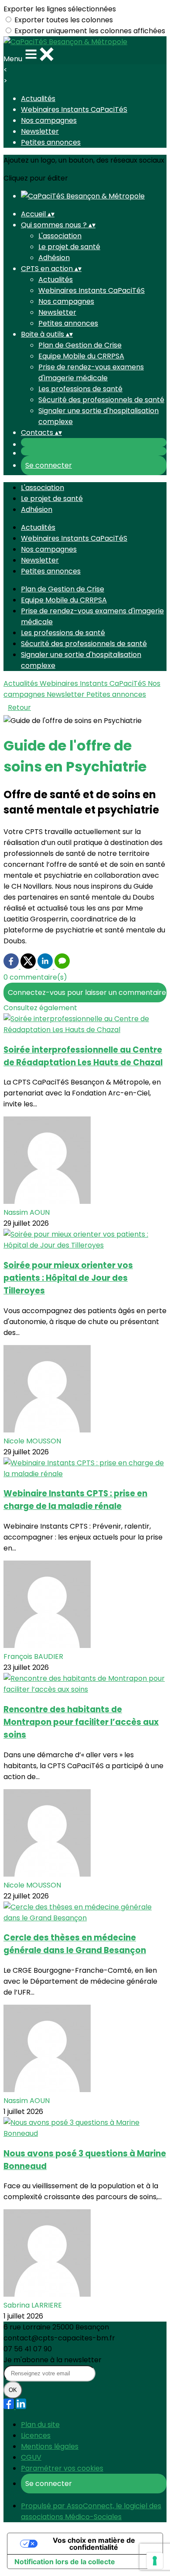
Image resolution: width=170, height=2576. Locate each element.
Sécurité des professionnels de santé (101, 400)
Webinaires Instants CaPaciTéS (74, 110)
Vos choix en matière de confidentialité (94, 2544)
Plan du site (40, 2425)
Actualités (38, 99)
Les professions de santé (80, 389)
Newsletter (40, 131)
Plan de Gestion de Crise (80, 345)
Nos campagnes (49, 120)
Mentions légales (50, 2446)
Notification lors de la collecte (65, 2562)
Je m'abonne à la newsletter (53, 2360)
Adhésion (54, 258)
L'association (60, 236)
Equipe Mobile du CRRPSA (81, 356)
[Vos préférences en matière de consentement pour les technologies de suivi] (155, 2561)
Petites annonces (51, 142)
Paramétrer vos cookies (62, 2468)
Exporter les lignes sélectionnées (60, 9)
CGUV (31, 2457)
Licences (36, 2435)
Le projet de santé (69, 247)
